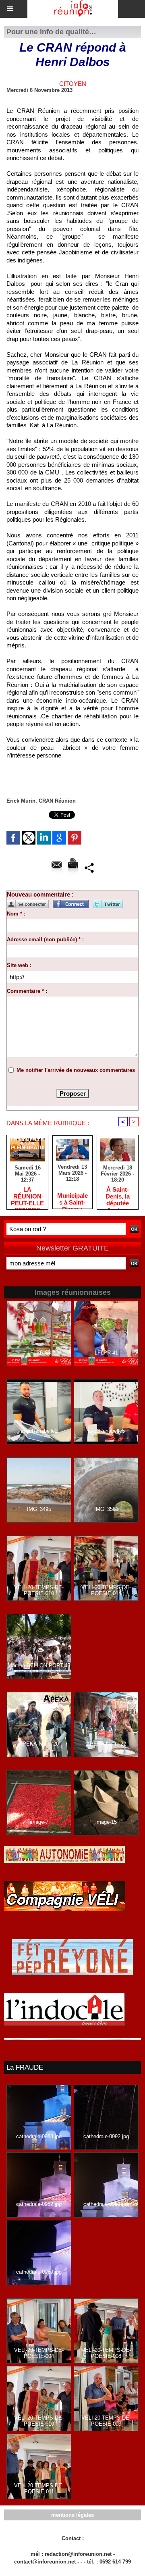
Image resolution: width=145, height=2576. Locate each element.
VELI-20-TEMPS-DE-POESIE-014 (106, 1590)
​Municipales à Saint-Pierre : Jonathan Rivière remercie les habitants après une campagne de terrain (72, 1199)
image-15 (106, 1822)
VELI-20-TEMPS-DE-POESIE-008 (106, 2353)
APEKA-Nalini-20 (39, 1744)
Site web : (19, 965)
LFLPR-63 (39, 1353)
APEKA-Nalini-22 (106, 1744)
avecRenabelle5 (106, 1431)
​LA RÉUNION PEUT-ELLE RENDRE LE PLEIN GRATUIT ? (27, 1196)
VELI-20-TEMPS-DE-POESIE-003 (106, 2421)
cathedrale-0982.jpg (39, 2204)
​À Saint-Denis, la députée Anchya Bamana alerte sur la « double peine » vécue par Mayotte (118, 1196)
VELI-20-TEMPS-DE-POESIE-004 (39, 2353)
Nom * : (16, 914)
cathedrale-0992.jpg (106, 2136)
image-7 (39, 1822)
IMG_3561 (106, 1509)
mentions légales (72, 2515)
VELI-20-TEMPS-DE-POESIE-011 (39, 2489)
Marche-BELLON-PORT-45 (39, 1666)
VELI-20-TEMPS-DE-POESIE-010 (39, 1590)
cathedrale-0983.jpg (39, 2136)
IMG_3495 (39, 1509)
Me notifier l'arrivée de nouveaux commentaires (76, 1070)
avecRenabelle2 (39, 1431)
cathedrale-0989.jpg (39, 2272)
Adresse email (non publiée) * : (45, 939)
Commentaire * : (27, 991)
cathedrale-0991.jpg (106, 2204)
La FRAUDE (25, 2067)
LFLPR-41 (106, 1353)
